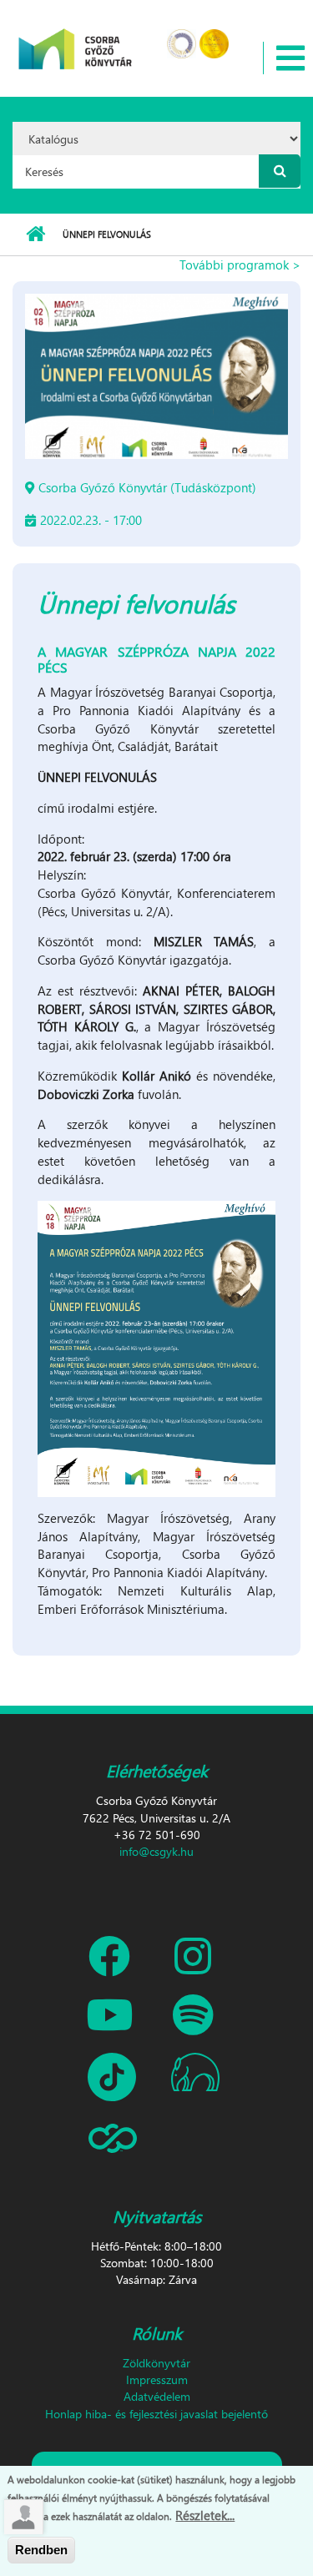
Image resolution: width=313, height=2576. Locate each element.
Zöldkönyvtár (156, 2363)
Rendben (41, 2550)
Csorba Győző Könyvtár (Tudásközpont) (147, 487)
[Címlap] (76, 38)
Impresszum (157, 2379)
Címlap (35, 234)
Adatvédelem (157, 2396)
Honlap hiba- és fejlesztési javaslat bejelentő (156, 2414)
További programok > (240, 265)
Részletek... (205, 2515)
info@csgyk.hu (156, 1851)
